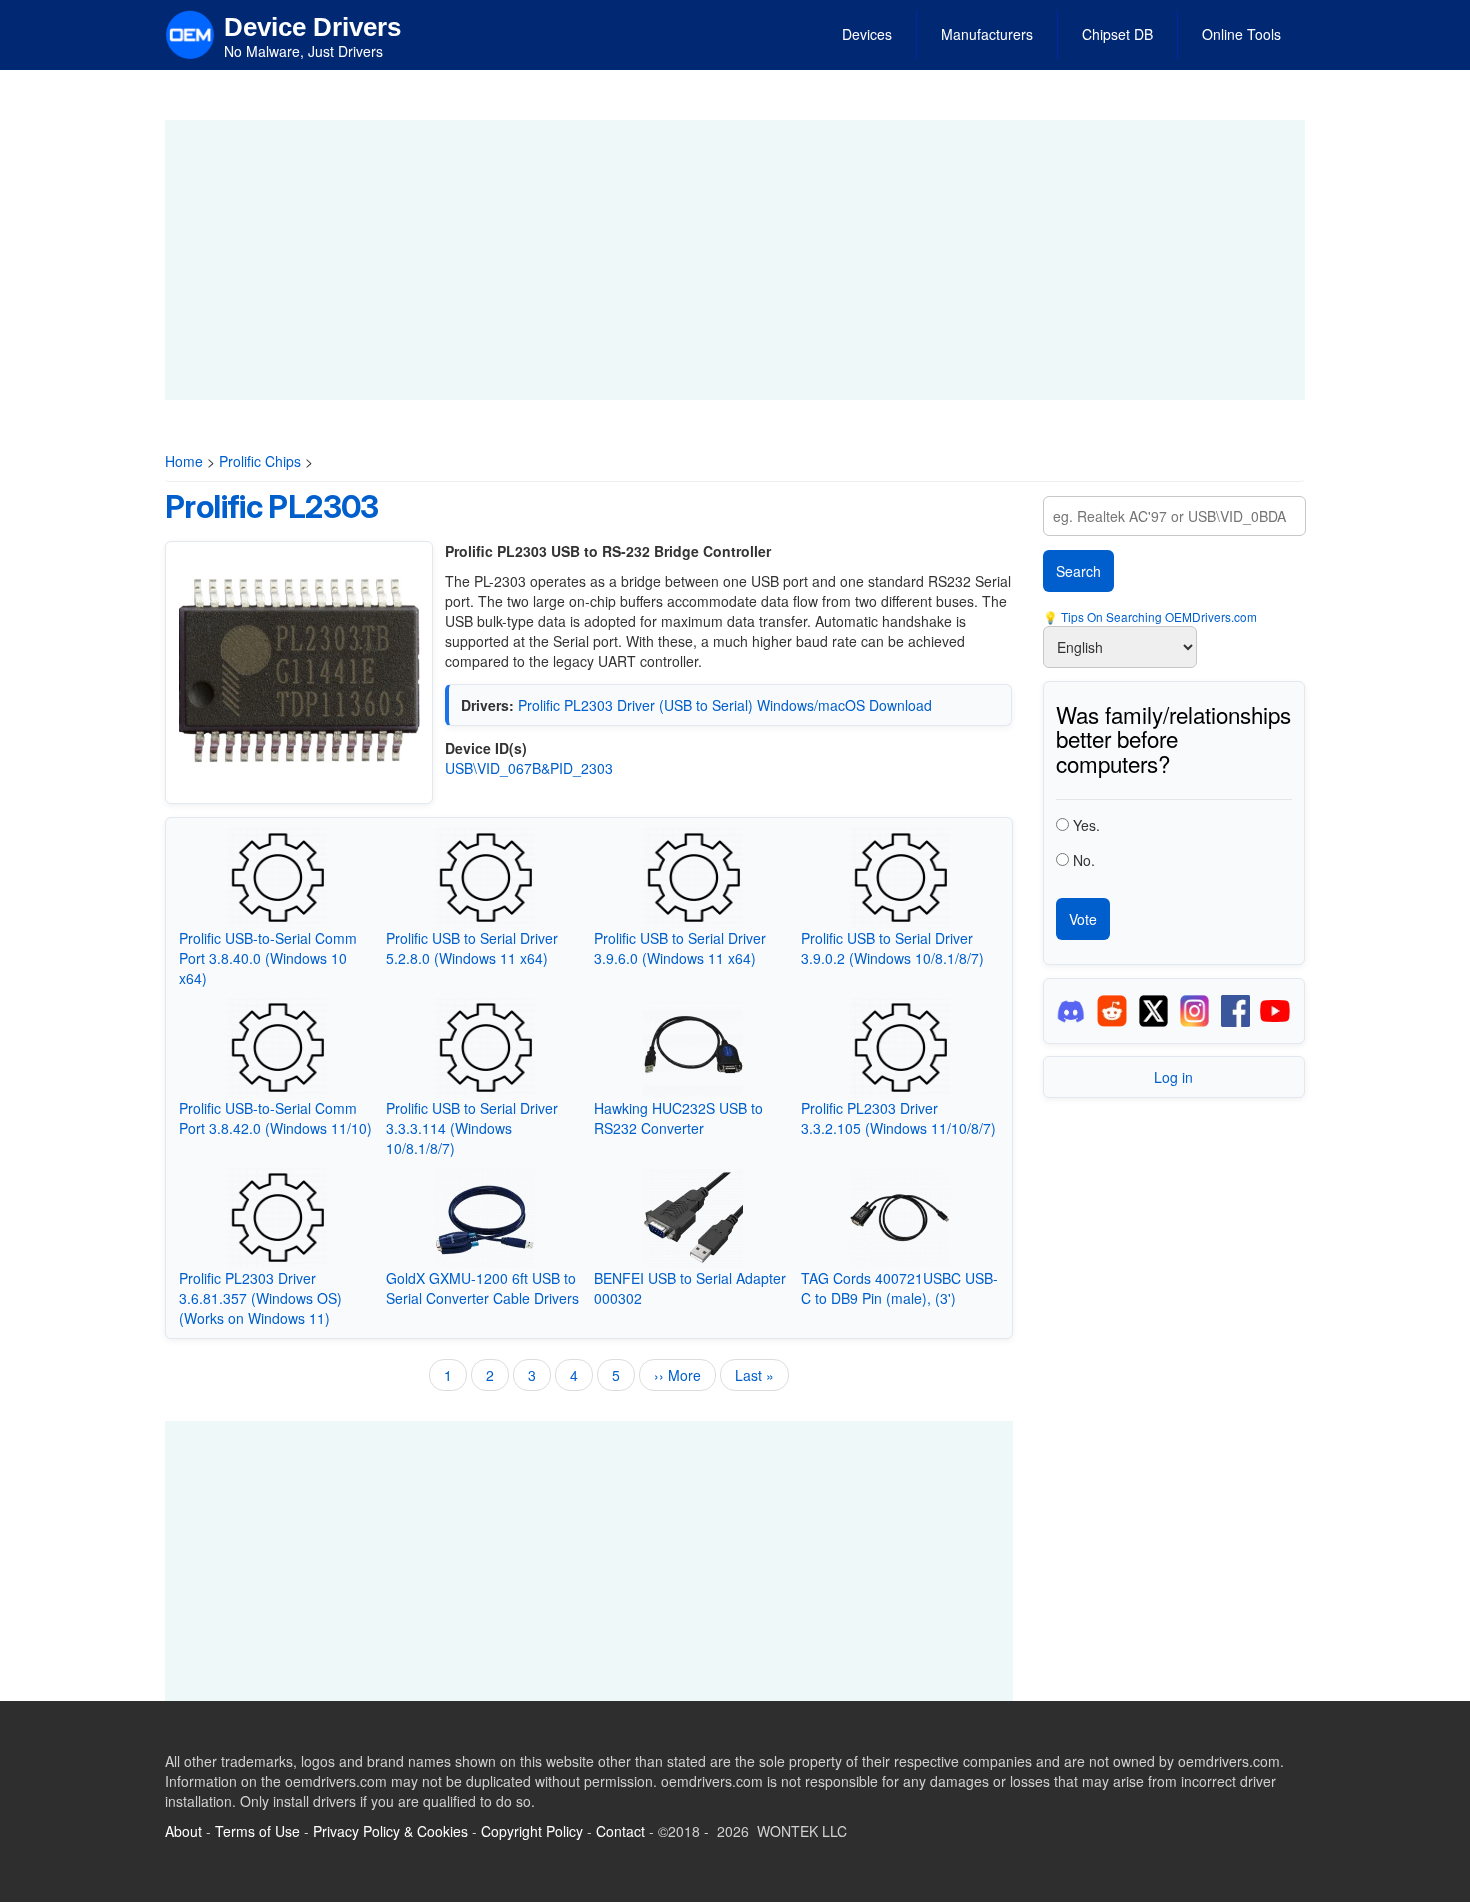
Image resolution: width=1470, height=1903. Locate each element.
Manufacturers (987, 34)
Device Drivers (312, 27)
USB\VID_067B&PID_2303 (529, 768)
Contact (620, 1831)
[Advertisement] (735, 260)
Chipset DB (1117, 34)
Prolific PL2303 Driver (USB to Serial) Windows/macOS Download (725, 705)
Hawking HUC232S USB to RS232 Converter (678, 1118)
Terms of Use (257, 1831)
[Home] (190, 33)
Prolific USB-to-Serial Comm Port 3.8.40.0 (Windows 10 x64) (268, 958)
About (183, 1831)
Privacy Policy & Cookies (390, 1831)
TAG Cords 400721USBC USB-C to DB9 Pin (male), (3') (899, 1288)
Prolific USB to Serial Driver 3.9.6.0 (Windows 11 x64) (680, 948)
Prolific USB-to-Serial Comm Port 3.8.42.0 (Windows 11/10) (275, 1118)
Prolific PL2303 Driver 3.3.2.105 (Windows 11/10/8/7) (898, 1118)
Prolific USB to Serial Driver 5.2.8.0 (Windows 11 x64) (472, 948)
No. (1084, 860)
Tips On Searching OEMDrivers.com (1157, 616)
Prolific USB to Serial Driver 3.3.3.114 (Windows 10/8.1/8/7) (472, 1128)
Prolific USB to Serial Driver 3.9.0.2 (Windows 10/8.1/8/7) (892, 948)
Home (184, 461)
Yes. (1086, 825)
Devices (867, 34)
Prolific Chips (260, 461)
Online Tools (1241, 34)
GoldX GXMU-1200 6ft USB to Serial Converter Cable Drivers (482, 1288)
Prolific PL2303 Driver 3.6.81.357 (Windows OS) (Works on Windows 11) (260, 1298)
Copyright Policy (532, 1831)
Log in (1173, 1077)
